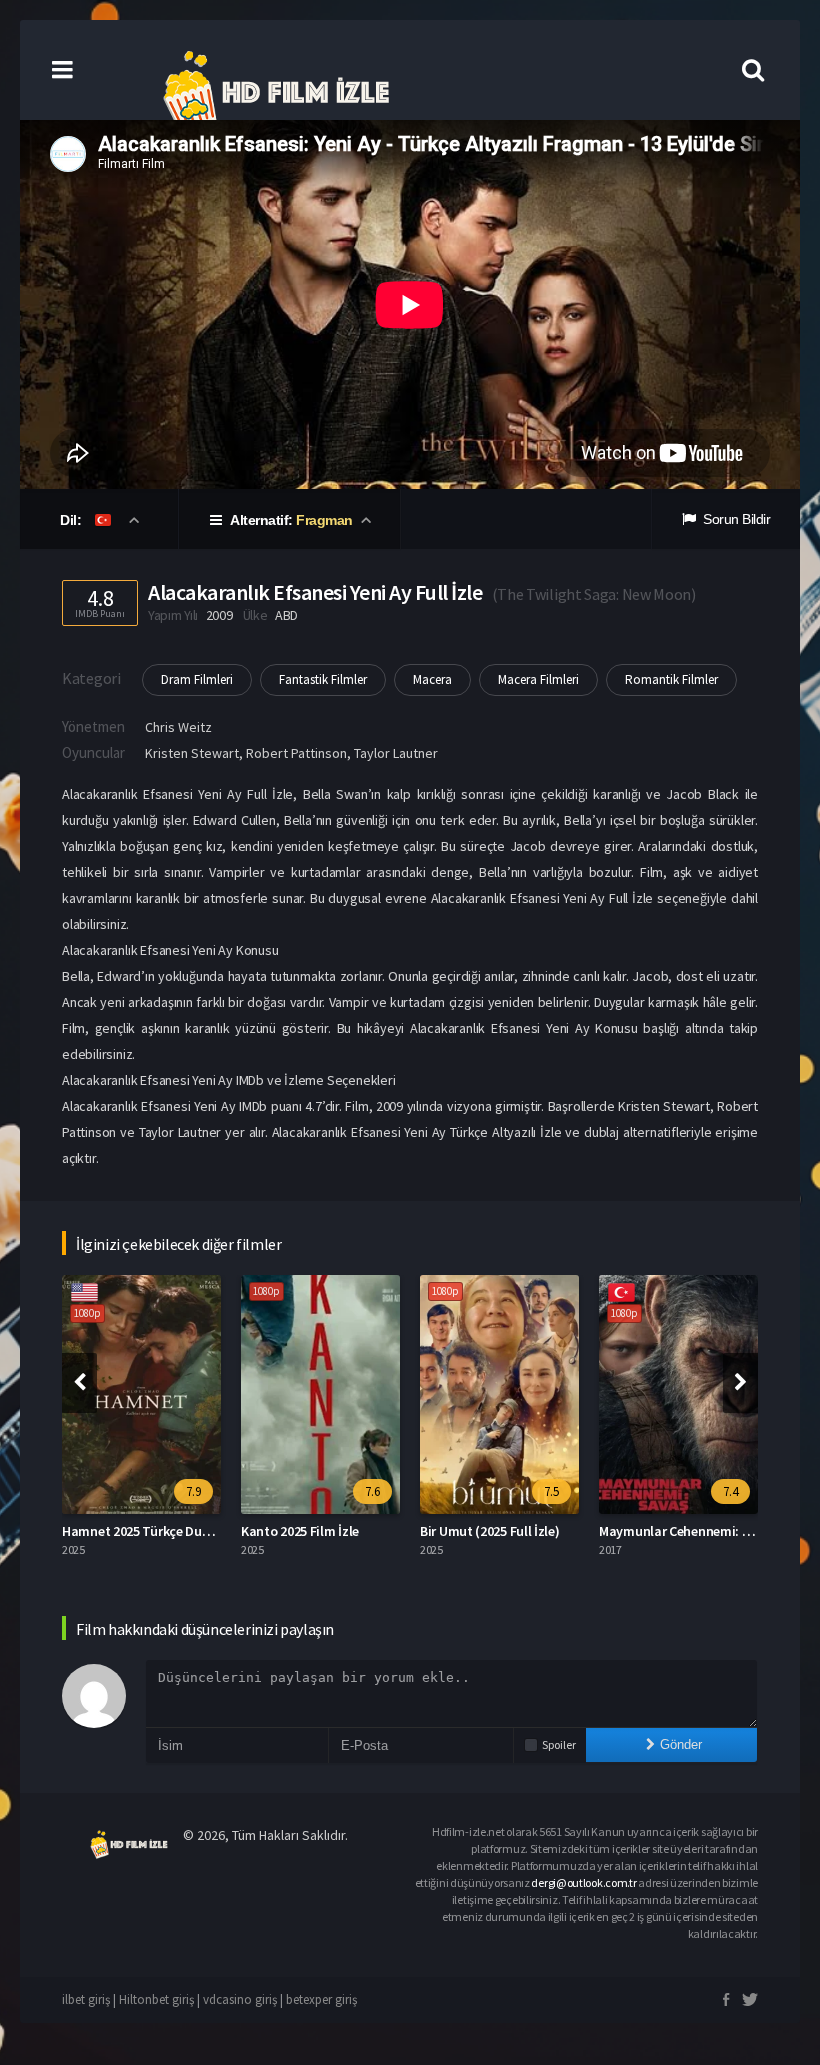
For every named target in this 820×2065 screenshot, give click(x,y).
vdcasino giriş (240, 1999)
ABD (286, 615)
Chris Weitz (178, 727)
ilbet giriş (86, 1999)
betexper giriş (321, 1999)
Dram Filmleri (197, 679)
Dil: (72, 520)
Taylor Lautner (396, 753)
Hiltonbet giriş (156, 1999)
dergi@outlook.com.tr (583, 1882)
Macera (432, 679)
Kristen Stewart (192, 753)
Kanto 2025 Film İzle (300, 1531)
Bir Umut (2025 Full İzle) (490, 1531)
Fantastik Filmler (323, 679)
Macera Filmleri (538, 679)
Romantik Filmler (671, 679)
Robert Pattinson (296, 753)
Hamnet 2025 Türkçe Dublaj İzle (155, 1531)
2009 (219, 615)
